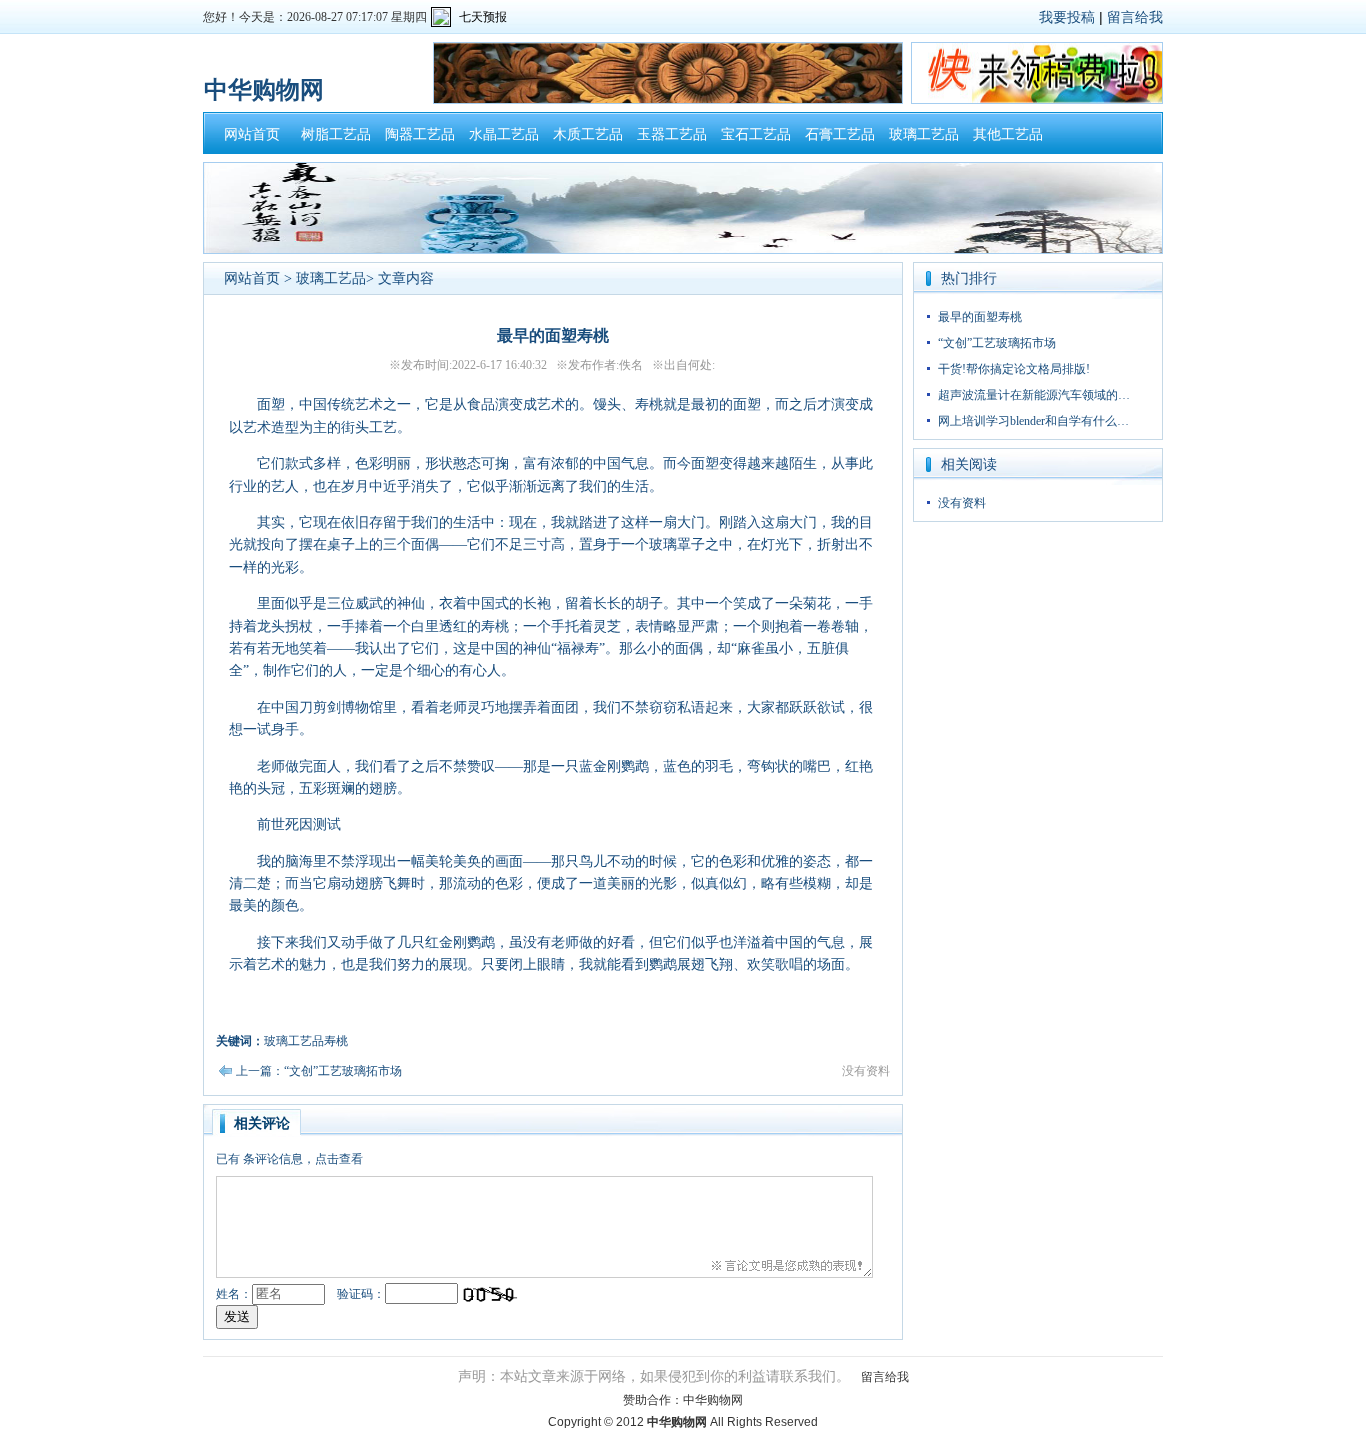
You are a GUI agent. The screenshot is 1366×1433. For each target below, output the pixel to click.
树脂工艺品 (336, 134)
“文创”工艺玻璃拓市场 (997, 343)
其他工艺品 (1008, 134)
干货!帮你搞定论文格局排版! (1014, 369)
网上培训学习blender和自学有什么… (1033, 421)
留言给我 (1135, 17)
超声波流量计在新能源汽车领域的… (1034, 395)
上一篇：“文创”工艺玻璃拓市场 (319, 1071)
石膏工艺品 (840, 134)
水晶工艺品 (504, 134)
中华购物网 (713, 1400)
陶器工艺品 (420, 134)
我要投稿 (1067, 17)
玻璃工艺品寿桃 (306, 1041)
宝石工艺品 (756, 134)
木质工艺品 (588, 134)
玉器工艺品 (672, 134)
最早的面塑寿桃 (980, 317)
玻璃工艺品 (924, 134)
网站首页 (252, 134)
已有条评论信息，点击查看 (289, 1159)
